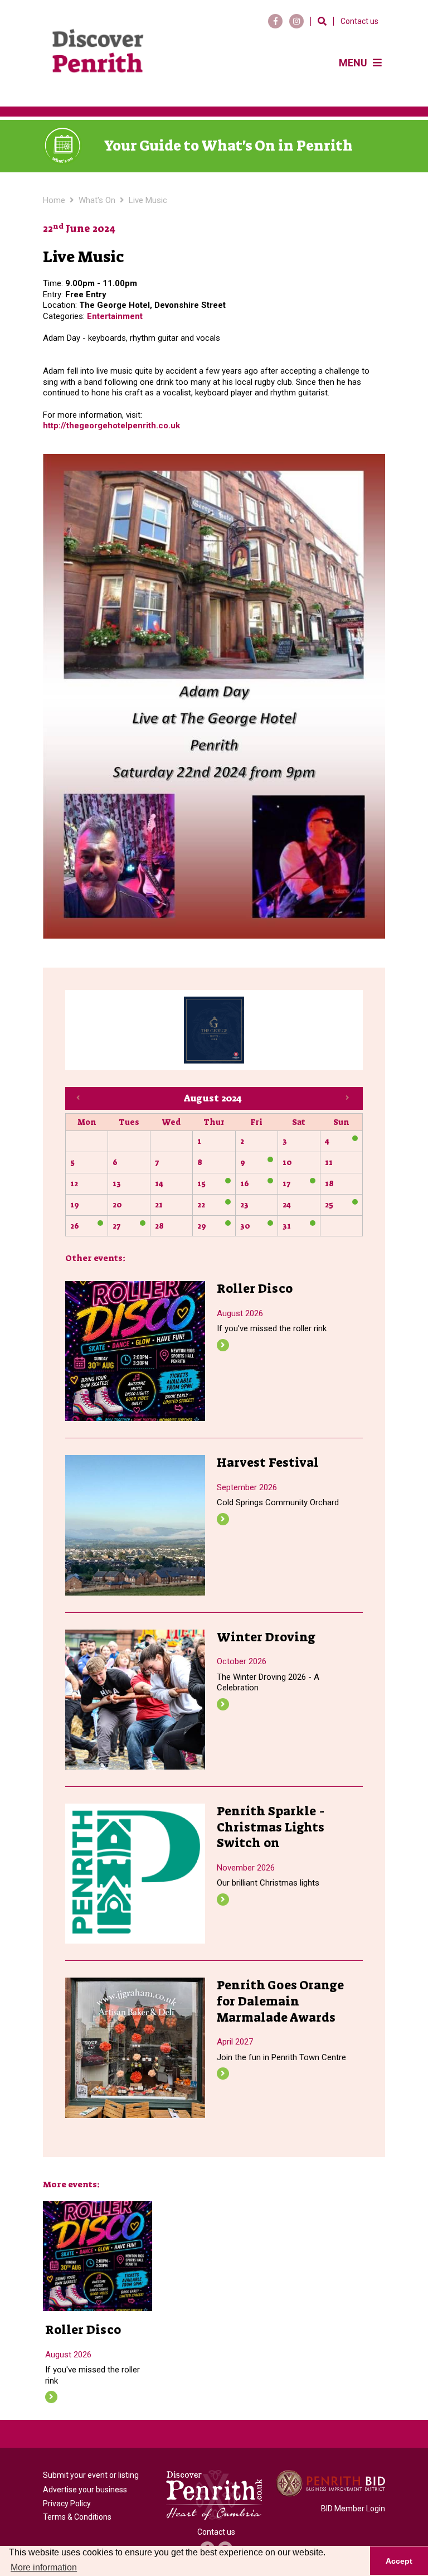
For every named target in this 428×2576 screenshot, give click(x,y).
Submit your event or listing (91, 2475)
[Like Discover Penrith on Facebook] (275, 21)
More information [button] (44, 2567)
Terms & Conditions (77, 2517)
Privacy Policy (67, 2503)
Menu (354, 63)
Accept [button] (399, 2561)
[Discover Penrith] (98, 53)
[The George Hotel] (214, 1030)
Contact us (359, 21)
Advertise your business (85, 2490)
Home (54, 200)
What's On (97, 200)
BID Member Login (353, 2509)
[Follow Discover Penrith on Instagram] (296, 21)
